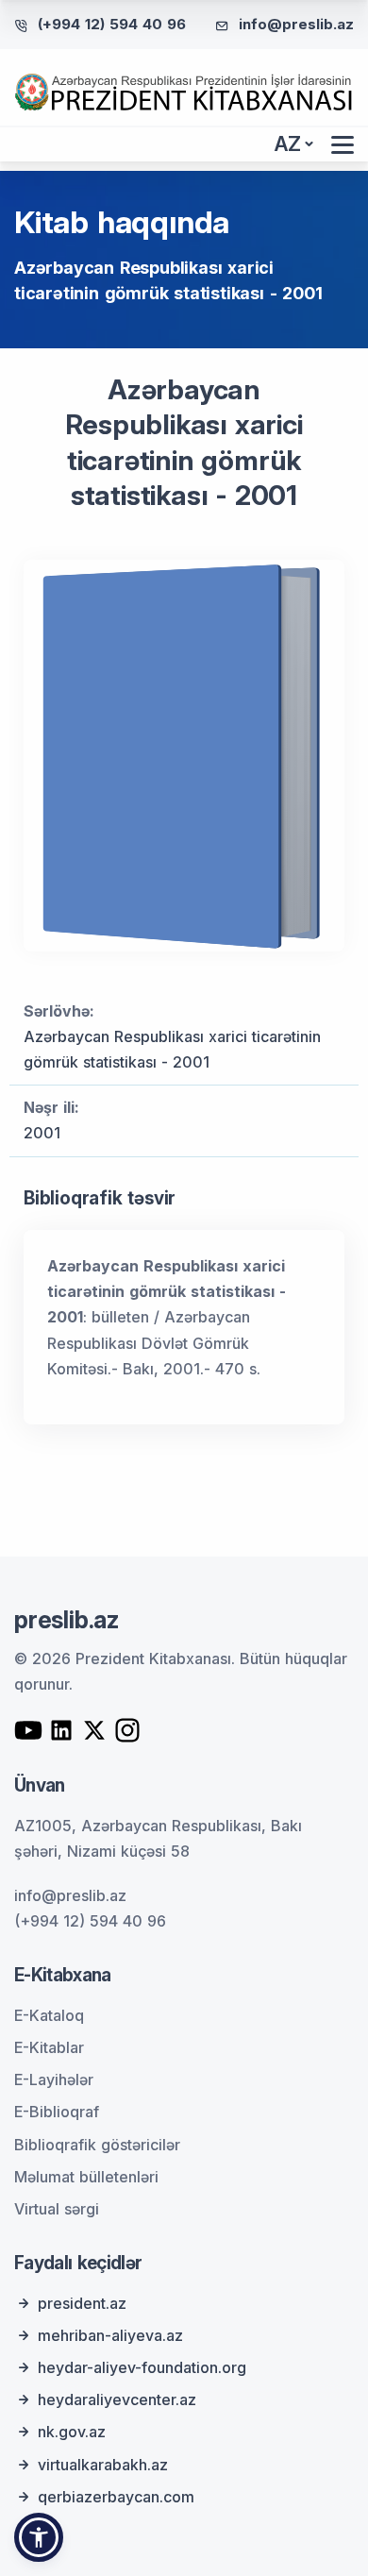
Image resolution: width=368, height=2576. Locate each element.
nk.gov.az (72, 2432)
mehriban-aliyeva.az (110, 2335)
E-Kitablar (49, 2047)
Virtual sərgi (57, 2209)
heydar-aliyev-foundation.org (142, 2367)
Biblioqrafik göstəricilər (97, 2145)
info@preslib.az (296, 24)
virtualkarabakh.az (103, 2465)
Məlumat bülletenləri (86, 2177)
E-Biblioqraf (57, 2112)
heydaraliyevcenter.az (117, 2399)
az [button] (288, 144)
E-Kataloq (49, 2015)
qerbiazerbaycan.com (116, 2497)
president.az (82, 2303)
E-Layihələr (54, 2079)
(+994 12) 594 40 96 (112, 24)
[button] (39, 2537)
